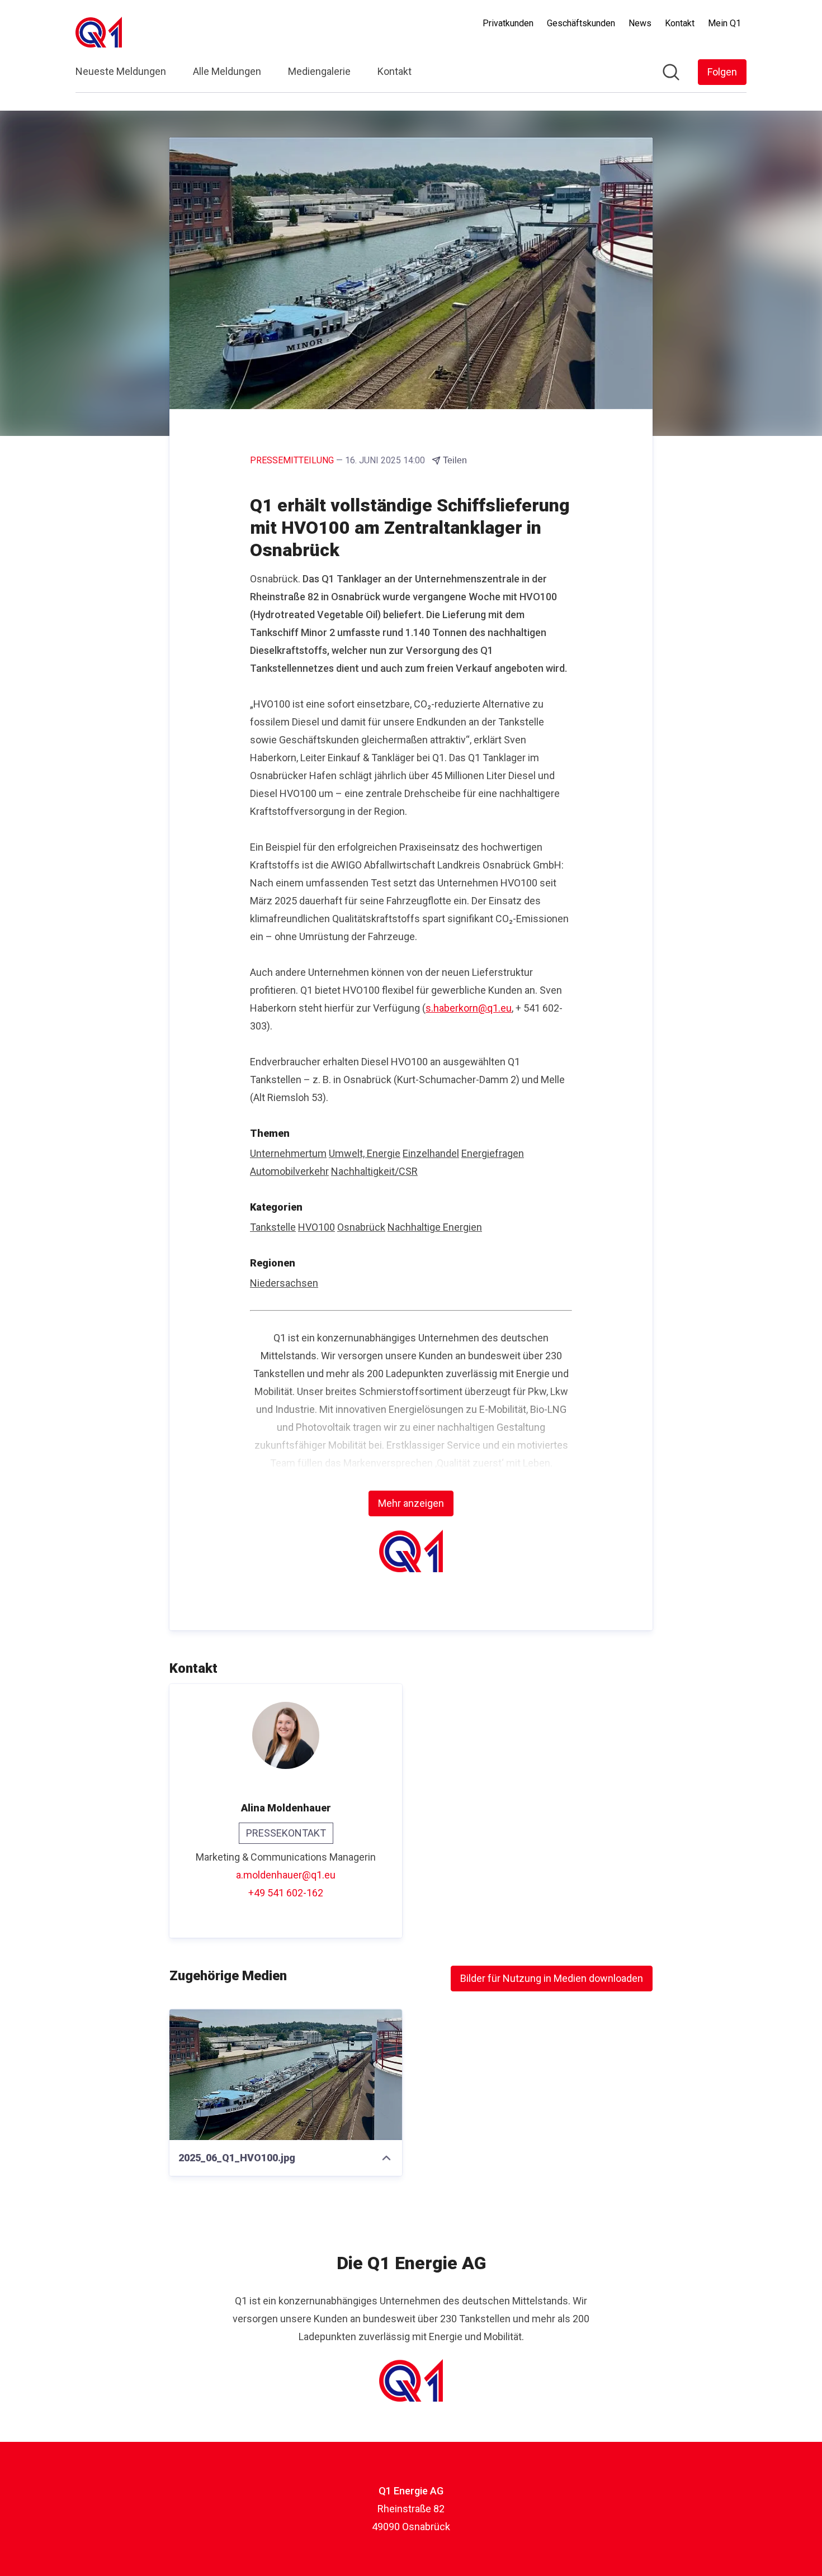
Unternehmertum (288, 1153)
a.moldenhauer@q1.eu (286, 1875)
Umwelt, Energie (365, 1153)
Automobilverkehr (289, 1171)
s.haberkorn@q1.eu (469, 1008)
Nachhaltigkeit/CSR (374, 1171)
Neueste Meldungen (121, 71)
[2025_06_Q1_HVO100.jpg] (286, 2075)
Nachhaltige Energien (435, 1227)
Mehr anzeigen (411, 1503)
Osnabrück (361, 1227)
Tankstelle (273, 1227)
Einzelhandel (431, 1153)
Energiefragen (493, 1153)
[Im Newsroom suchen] (671, 72)
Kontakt (395, 71)
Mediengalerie (319, 71)
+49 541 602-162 (286, 1893)
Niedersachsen (284, 1283)
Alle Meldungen (227, 71)
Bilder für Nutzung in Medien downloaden (552, 1978)
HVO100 (316, 1227)
